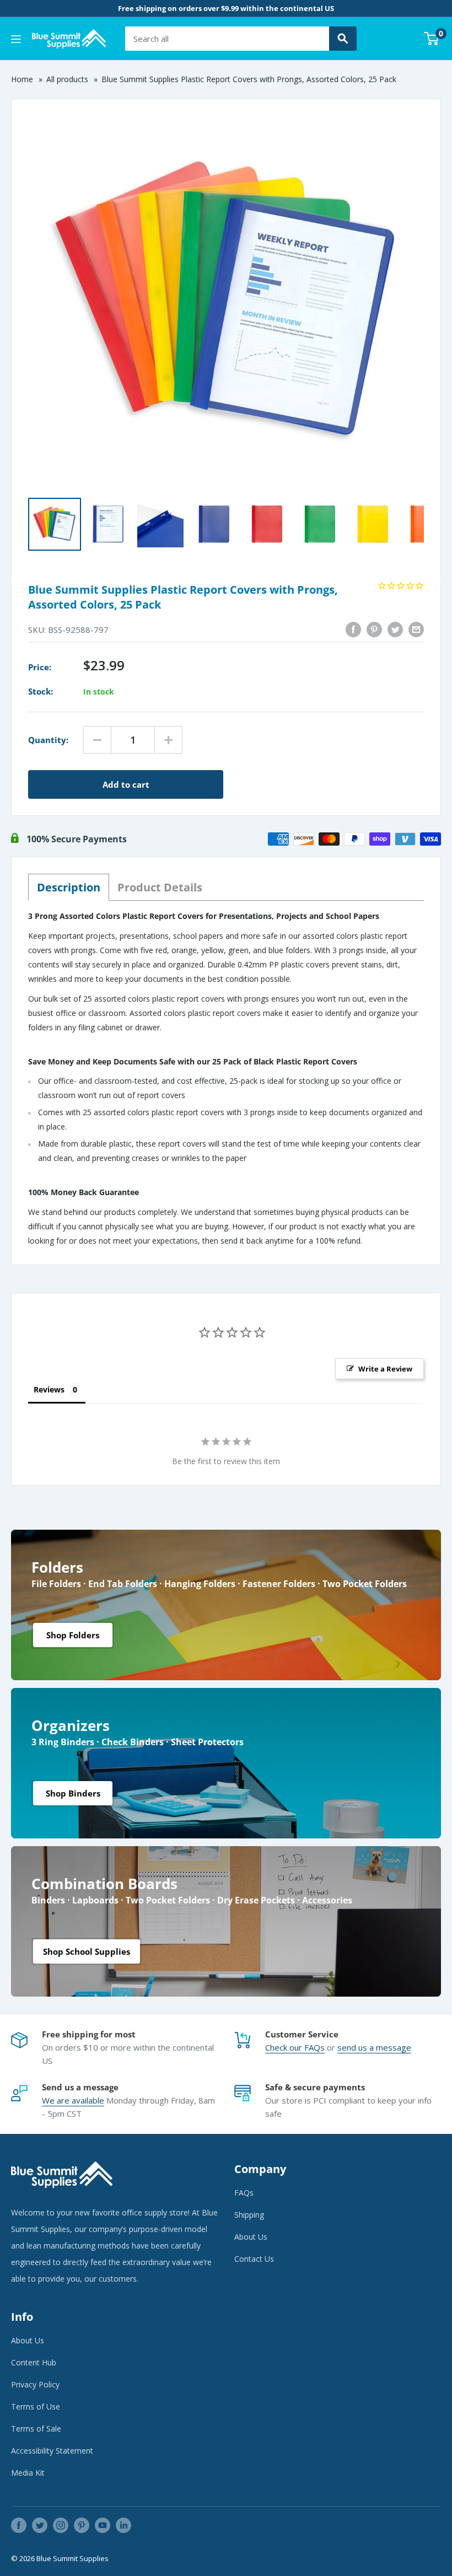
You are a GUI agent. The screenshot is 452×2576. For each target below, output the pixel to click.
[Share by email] (416, 630)
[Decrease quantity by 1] (97, 740)
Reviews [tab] (49, 1389)
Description (69, 887)
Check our (285, 2047)
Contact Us (254, 2259)
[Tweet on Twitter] (395, 630)
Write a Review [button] (385, 1369)
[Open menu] (16, 39)
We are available (73, 2100)
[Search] (343, 39)
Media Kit (28, 2473)
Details (160, 887)
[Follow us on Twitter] (40, 2525)
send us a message (374, 2047)
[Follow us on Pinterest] (82, 2525)
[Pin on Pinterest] (374, 630)
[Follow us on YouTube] (103, 2525)
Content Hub (34, 2362)
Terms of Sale (36, 2429)
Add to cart (126, 784)
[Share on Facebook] (353, 630)
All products (67, 79)
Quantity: (48, 740)
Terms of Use (36, 2406)
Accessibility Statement (52, 2451)
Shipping (249, 2215)
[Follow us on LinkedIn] (123, 2525)
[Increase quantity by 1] (168, 740)
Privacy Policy (35, 2384)
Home (22, 79)
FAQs (314, 2047)
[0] (432, 39)
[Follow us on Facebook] (19, 2525)
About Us (251, 2237)
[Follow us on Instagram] (61, 2525)
